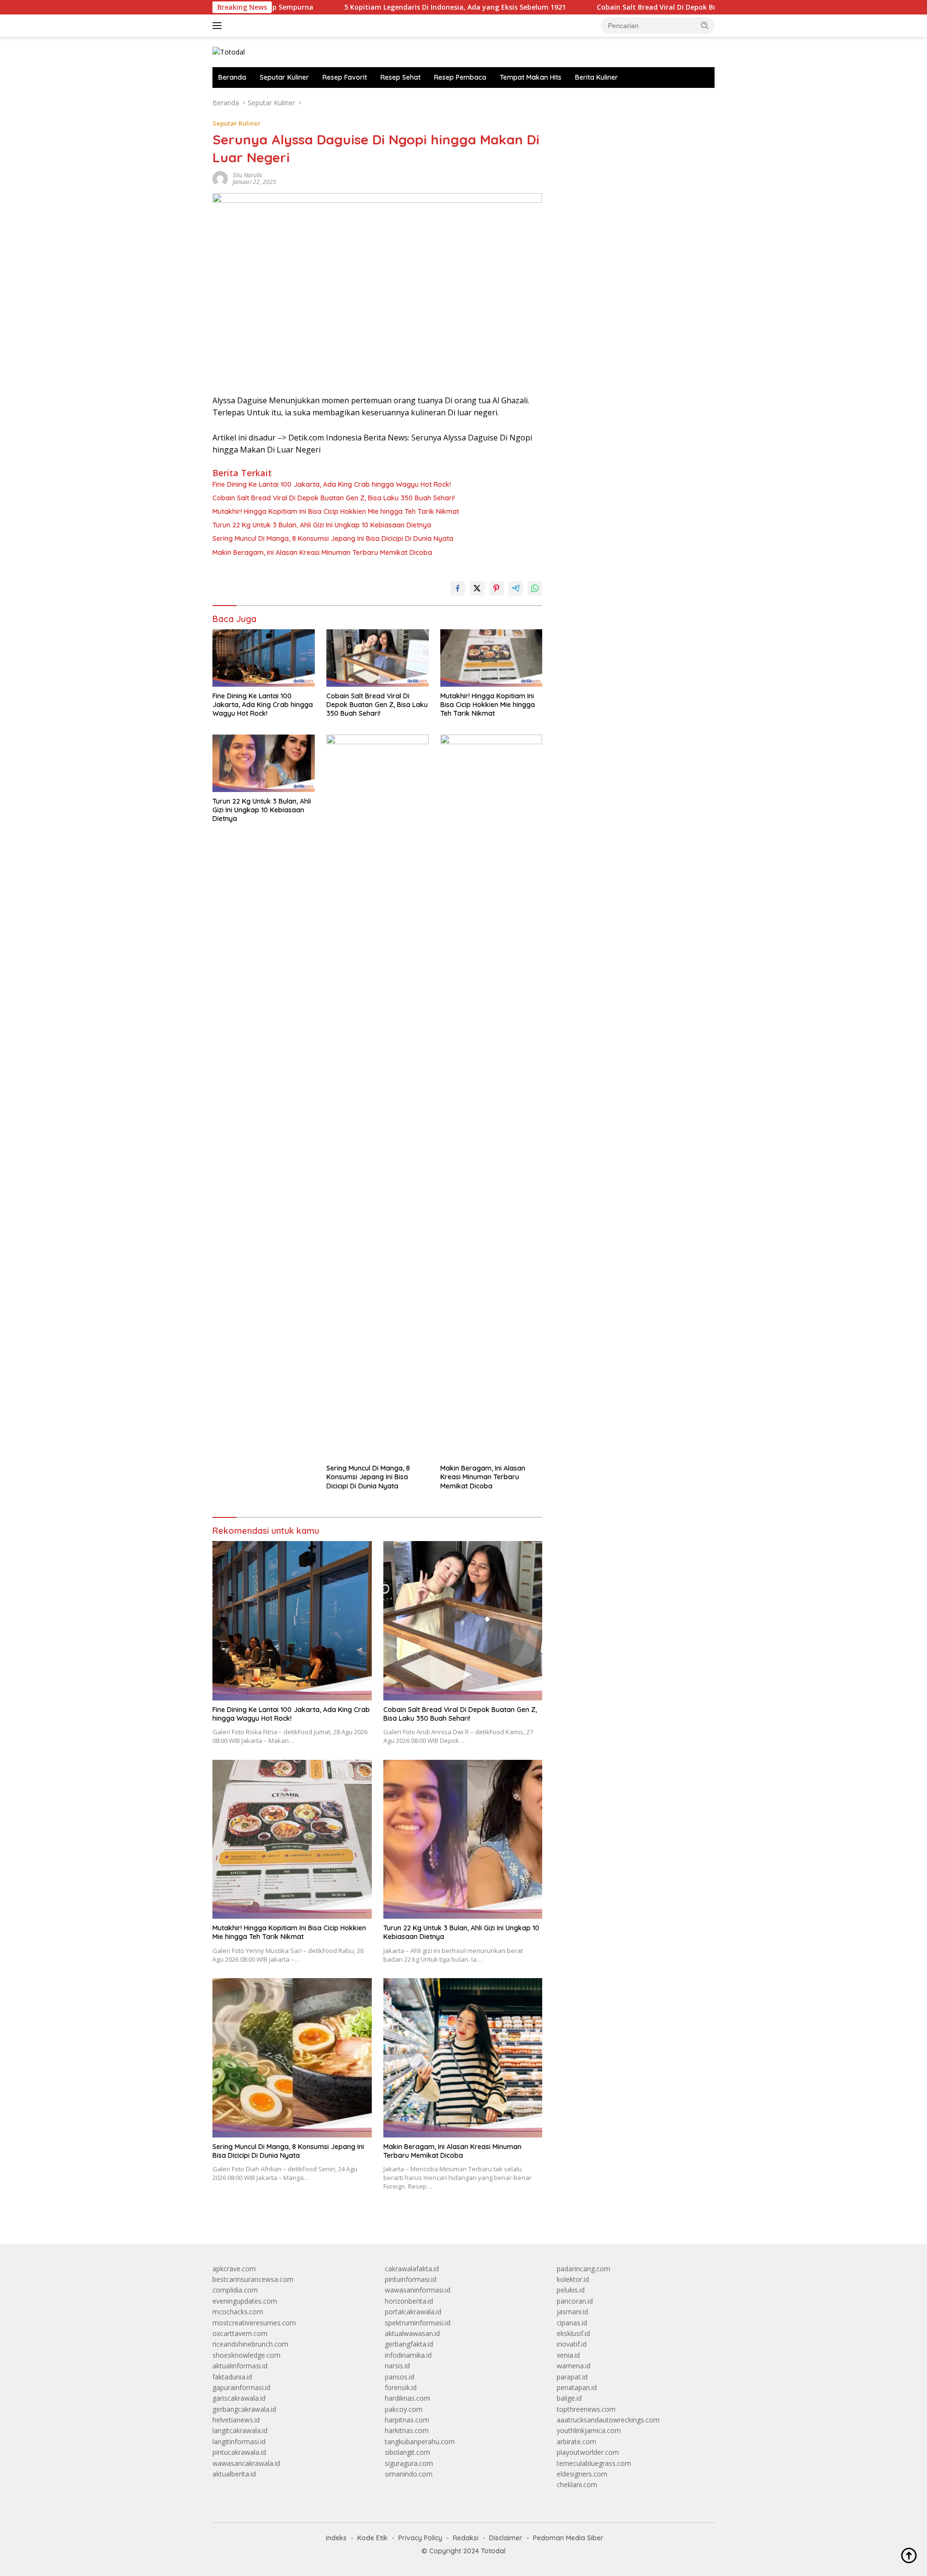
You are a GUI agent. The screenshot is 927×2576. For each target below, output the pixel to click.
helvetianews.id (236, 2420)
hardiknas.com (407, 2398)
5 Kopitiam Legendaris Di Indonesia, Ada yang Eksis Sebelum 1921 (366, 7)
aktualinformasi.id (240, 2366)
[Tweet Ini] (477, 588)
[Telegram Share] (516, 588)
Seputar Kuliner (284, 77)
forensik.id (401, 2387)
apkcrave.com (234, 2269)
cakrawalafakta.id (412, 2269)
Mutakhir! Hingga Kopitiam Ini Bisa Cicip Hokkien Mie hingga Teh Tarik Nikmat (336, 511)
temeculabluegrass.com (594, 2463)
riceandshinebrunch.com (250, 2344)
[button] (705, 25)
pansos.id (400, 2377)
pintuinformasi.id (411, 2279)
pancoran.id (575, 2301)
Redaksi (466, 2538)
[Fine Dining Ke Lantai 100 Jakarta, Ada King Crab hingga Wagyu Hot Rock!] (264, 658)
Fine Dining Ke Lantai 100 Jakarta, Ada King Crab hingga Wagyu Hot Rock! (332, 484)
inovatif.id (572, 2344)
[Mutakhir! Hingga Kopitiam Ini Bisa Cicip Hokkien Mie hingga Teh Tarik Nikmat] (492, 658)
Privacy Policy (420, 2538)
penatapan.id (577, 2387)
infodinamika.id (408, 2355)
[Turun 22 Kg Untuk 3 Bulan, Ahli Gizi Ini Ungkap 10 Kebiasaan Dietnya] (264, 763)
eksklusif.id (573, 2333)
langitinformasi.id (239, 2442)
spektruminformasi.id (418, 2323)
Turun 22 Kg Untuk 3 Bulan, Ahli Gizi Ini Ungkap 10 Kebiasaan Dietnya (322, 525)
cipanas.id (572, 2323)
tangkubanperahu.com (420, 2442)
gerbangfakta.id (409, 2344)
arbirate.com (576, 2442)
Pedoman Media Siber (568, 2538)
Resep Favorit (345, 77)
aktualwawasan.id (412, 2333)
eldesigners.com (582, 2474)
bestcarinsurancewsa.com (253, 2279)
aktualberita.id (234, 2474)
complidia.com (235, 2290)
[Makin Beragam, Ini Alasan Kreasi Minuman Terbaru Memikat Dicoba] (492, 1097)
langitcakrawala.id (240, 2430)
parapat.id (572, 2377)
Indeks (336, 2538)
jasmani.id (572, 2312)
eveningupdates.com (245, 2301)
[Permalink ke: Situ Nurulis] (220, 178)
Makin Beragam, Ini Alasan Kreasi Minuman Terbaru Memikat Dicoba (322, 552)
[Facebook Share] (458, 588)
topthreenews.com (586, 2409)
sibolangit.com (407, 2452)
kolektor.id (573, 2279)
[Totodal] (229, 51)
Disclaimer (506, 2538)
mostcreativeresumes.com (254, 2323)
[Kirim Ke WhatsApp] (535, 588)
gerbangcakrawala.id (244, 2409)
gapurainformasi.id (241, 2387)
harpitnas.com (407, 2420)
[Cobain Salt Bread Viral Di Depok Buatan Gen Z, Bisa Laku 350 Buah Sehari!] (378, 658)
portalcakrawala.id (413, 2312)
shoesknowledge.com (246, 2355)
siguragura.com (409, 2463)
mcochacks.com (238, 2312)
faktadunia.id (232, 2377)
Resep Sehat (400, 77)
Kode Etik (372, 2538)
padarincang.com (583, 2269)
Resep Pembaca (460, 77)
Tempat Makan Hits (531, 77)
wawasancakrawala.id (246, 2463)
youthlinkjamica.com (589, 2430)
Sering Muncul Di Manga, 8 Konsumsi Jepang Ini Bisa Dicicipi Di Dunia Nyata (333, 538)
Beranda (232, 77)
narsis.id (397, 2366)
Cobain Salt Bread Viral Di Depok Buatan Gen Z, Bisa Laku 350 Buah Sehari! (633, 7)
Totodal (493, 2551)
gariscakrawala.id (239, 2398)
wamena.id (574, 2366)
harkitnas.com (407, 2430)
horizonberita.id (409, 2301)
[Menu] (219, 26)
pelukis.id (571, 2290)
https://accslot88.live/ (590, 103)
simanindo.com (409, 2474)
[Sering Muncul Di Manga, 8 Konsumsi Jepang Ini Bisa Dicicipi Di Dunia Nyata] (378, 1097)
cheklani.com (577, 2484)
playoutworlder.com (588, 2452)
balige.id (569, 2398)
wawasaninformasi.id (418, 2290)
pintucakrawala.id (239, 2452)
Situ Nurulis (247, 175)
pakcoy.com (404, 2409)
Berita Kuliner (597, 77)
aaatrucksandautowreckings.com (608, 2420)
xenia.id (568, 2355)
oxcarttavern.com (240, 2333)
